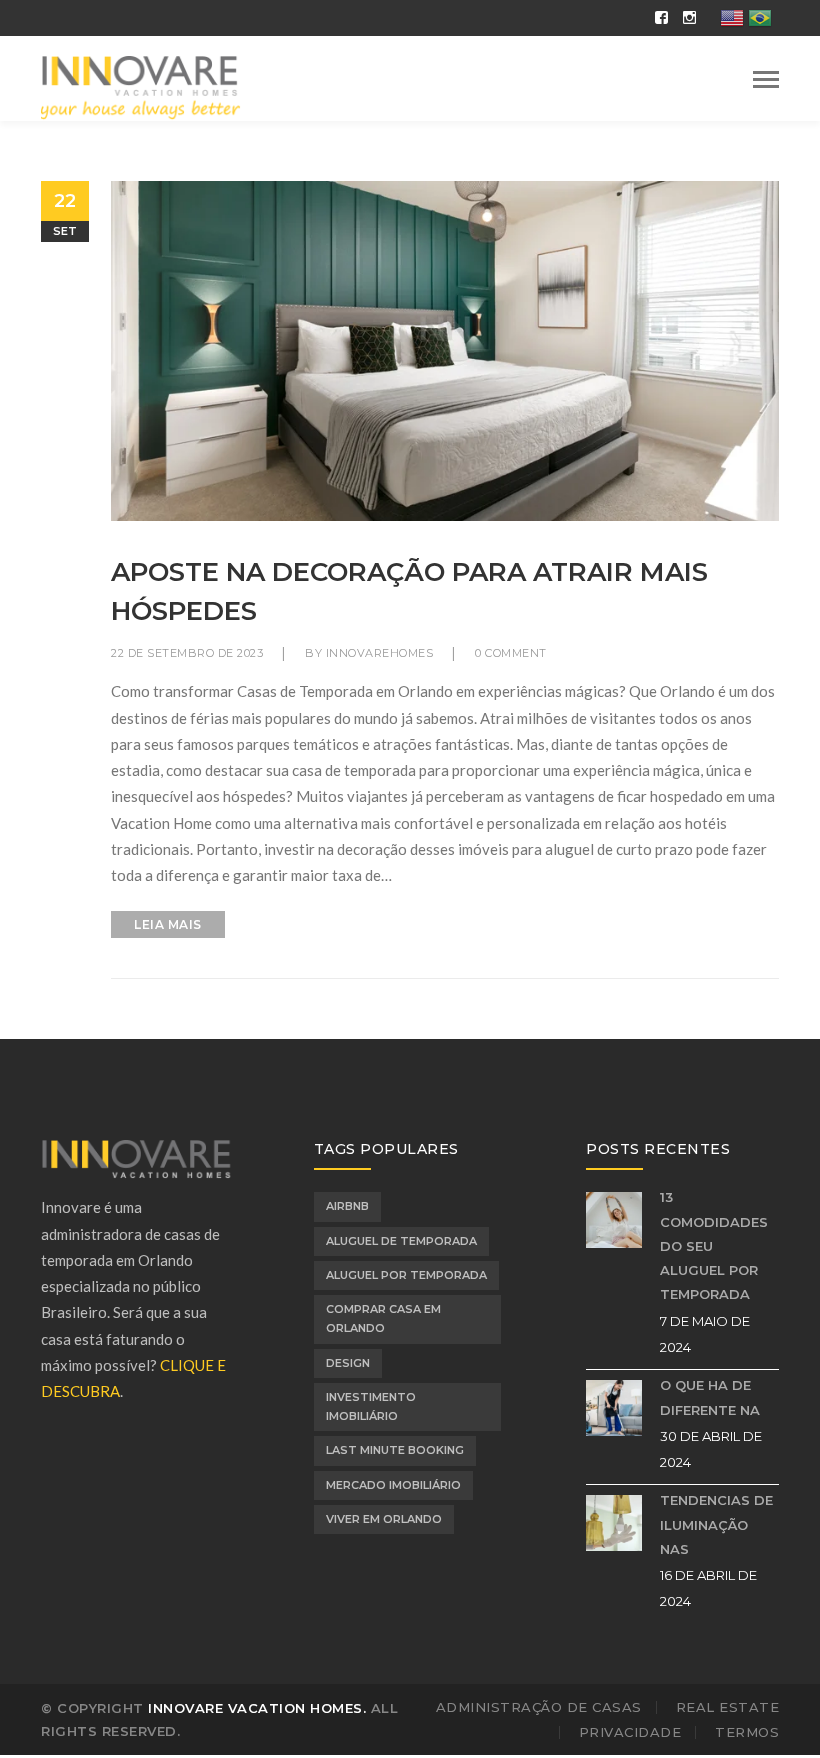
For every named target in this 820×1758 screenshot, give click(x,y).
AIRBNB (347, 1206)
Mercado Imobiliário (393, 1485)
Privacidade (630, 1732)
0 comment (511, 653)
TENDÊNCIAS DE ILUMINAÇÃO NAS (716, 1524)
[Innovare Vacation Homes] (141, 86)
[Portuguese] (761, 16)
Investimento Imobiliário (371, 1406)
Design (348, 1363)
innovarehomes (380, 653)
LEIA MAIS (168, 924)
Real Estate (728, 1707)
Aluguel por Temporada (406, 1275)
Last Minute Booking (395, 1450)
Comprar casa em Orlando (383, 1318)
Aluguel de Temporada (401, 1241)
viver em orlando (384, 1519)
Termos (747, 1732)
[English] (733, 16)
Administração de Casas (539, 1707)
